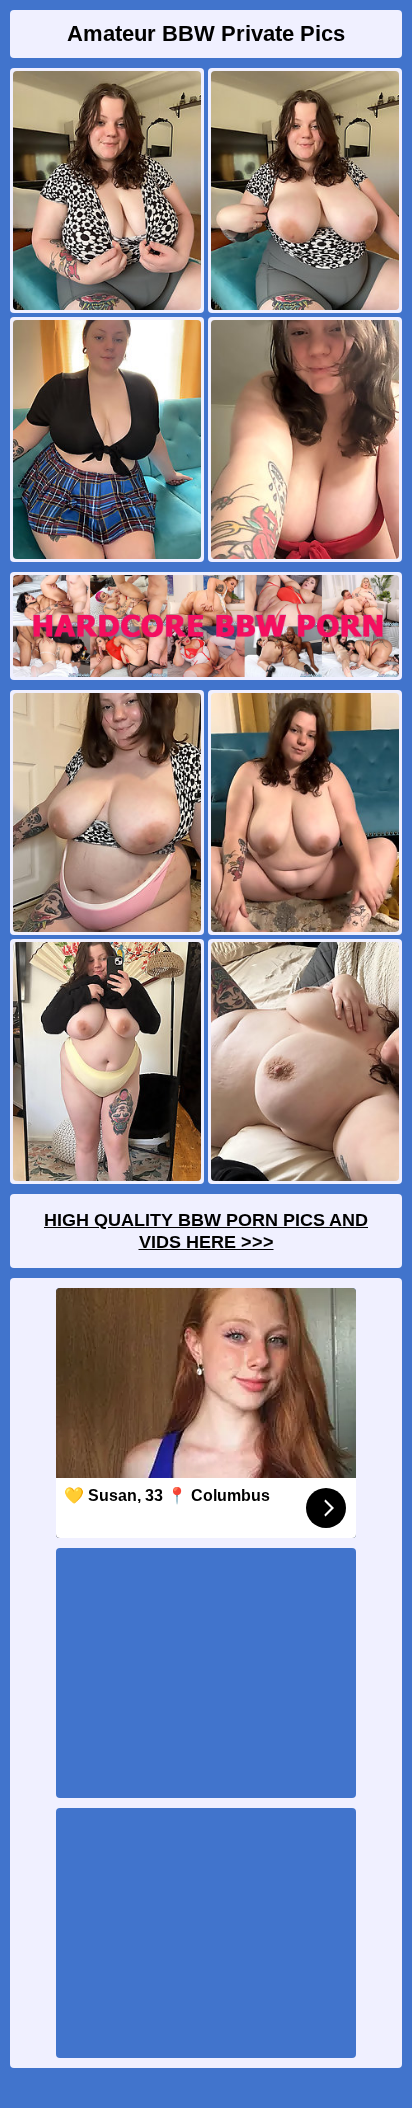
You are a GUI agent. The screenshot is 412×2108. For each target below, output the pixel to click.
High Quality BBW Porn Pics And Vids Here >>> (206, 1231)
